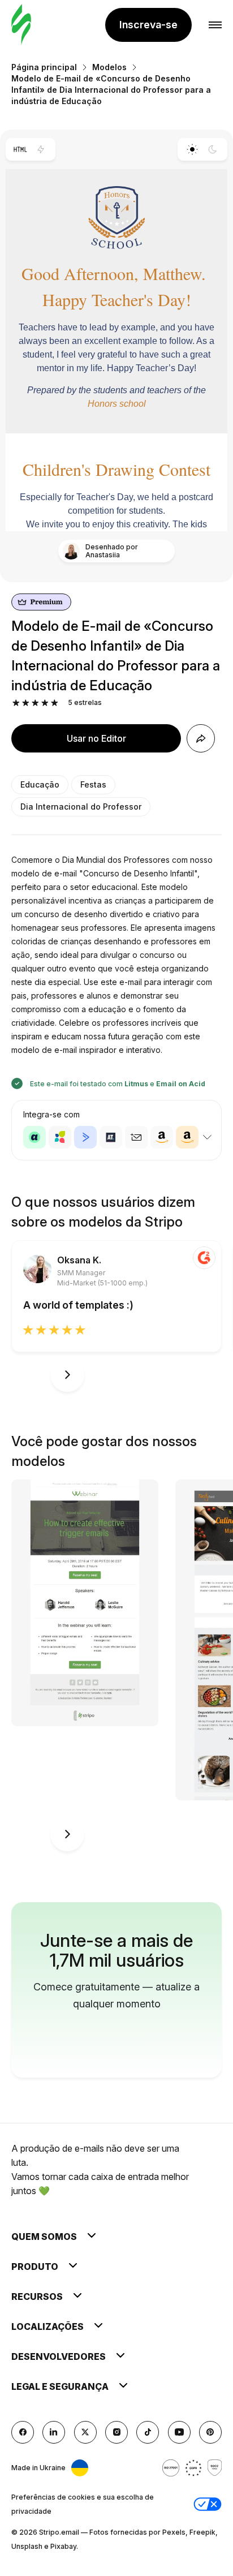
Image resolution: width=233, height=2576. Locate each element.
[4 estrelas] (45, 703)
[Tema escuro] (213, 149)
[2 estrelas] (26, 703)
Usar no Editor (96, 738)
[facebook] (23, 2432)
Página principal (44, 67)
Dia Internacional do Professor (81, 807)
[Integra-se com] (207, 1137)
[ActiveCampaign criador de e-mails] (85, 1137)
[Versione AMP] (41, 149)
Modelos (109, 67)
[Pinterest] (210, 2432)
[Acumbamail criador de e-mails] (136, 1137)
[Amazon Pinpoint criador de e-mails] (162, 1137)
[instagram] (116, 2432)
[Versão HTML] (20, 149)
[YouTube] (179, 2432)
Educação (40, 784)
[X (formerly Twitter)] (85, 2432)
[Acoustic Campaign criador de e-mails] (34, 1137)
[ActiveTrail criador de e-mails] (111, 1137)
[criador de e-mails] (21, 25)
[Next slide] (67, 1375)
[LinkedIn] (54, 2432)
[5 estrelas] (55, 703)
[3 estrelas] (35, 703)
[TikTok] (148, 2432)
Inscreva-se (148, 25)
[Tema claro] (192, 149)
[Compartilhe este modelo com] (201, 738)
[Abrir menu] (215, 25)
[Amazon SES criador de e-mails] (187, 1137)
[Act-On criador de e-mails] (60, 1137)
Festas (93, 784)
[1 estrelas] (16, 703)
